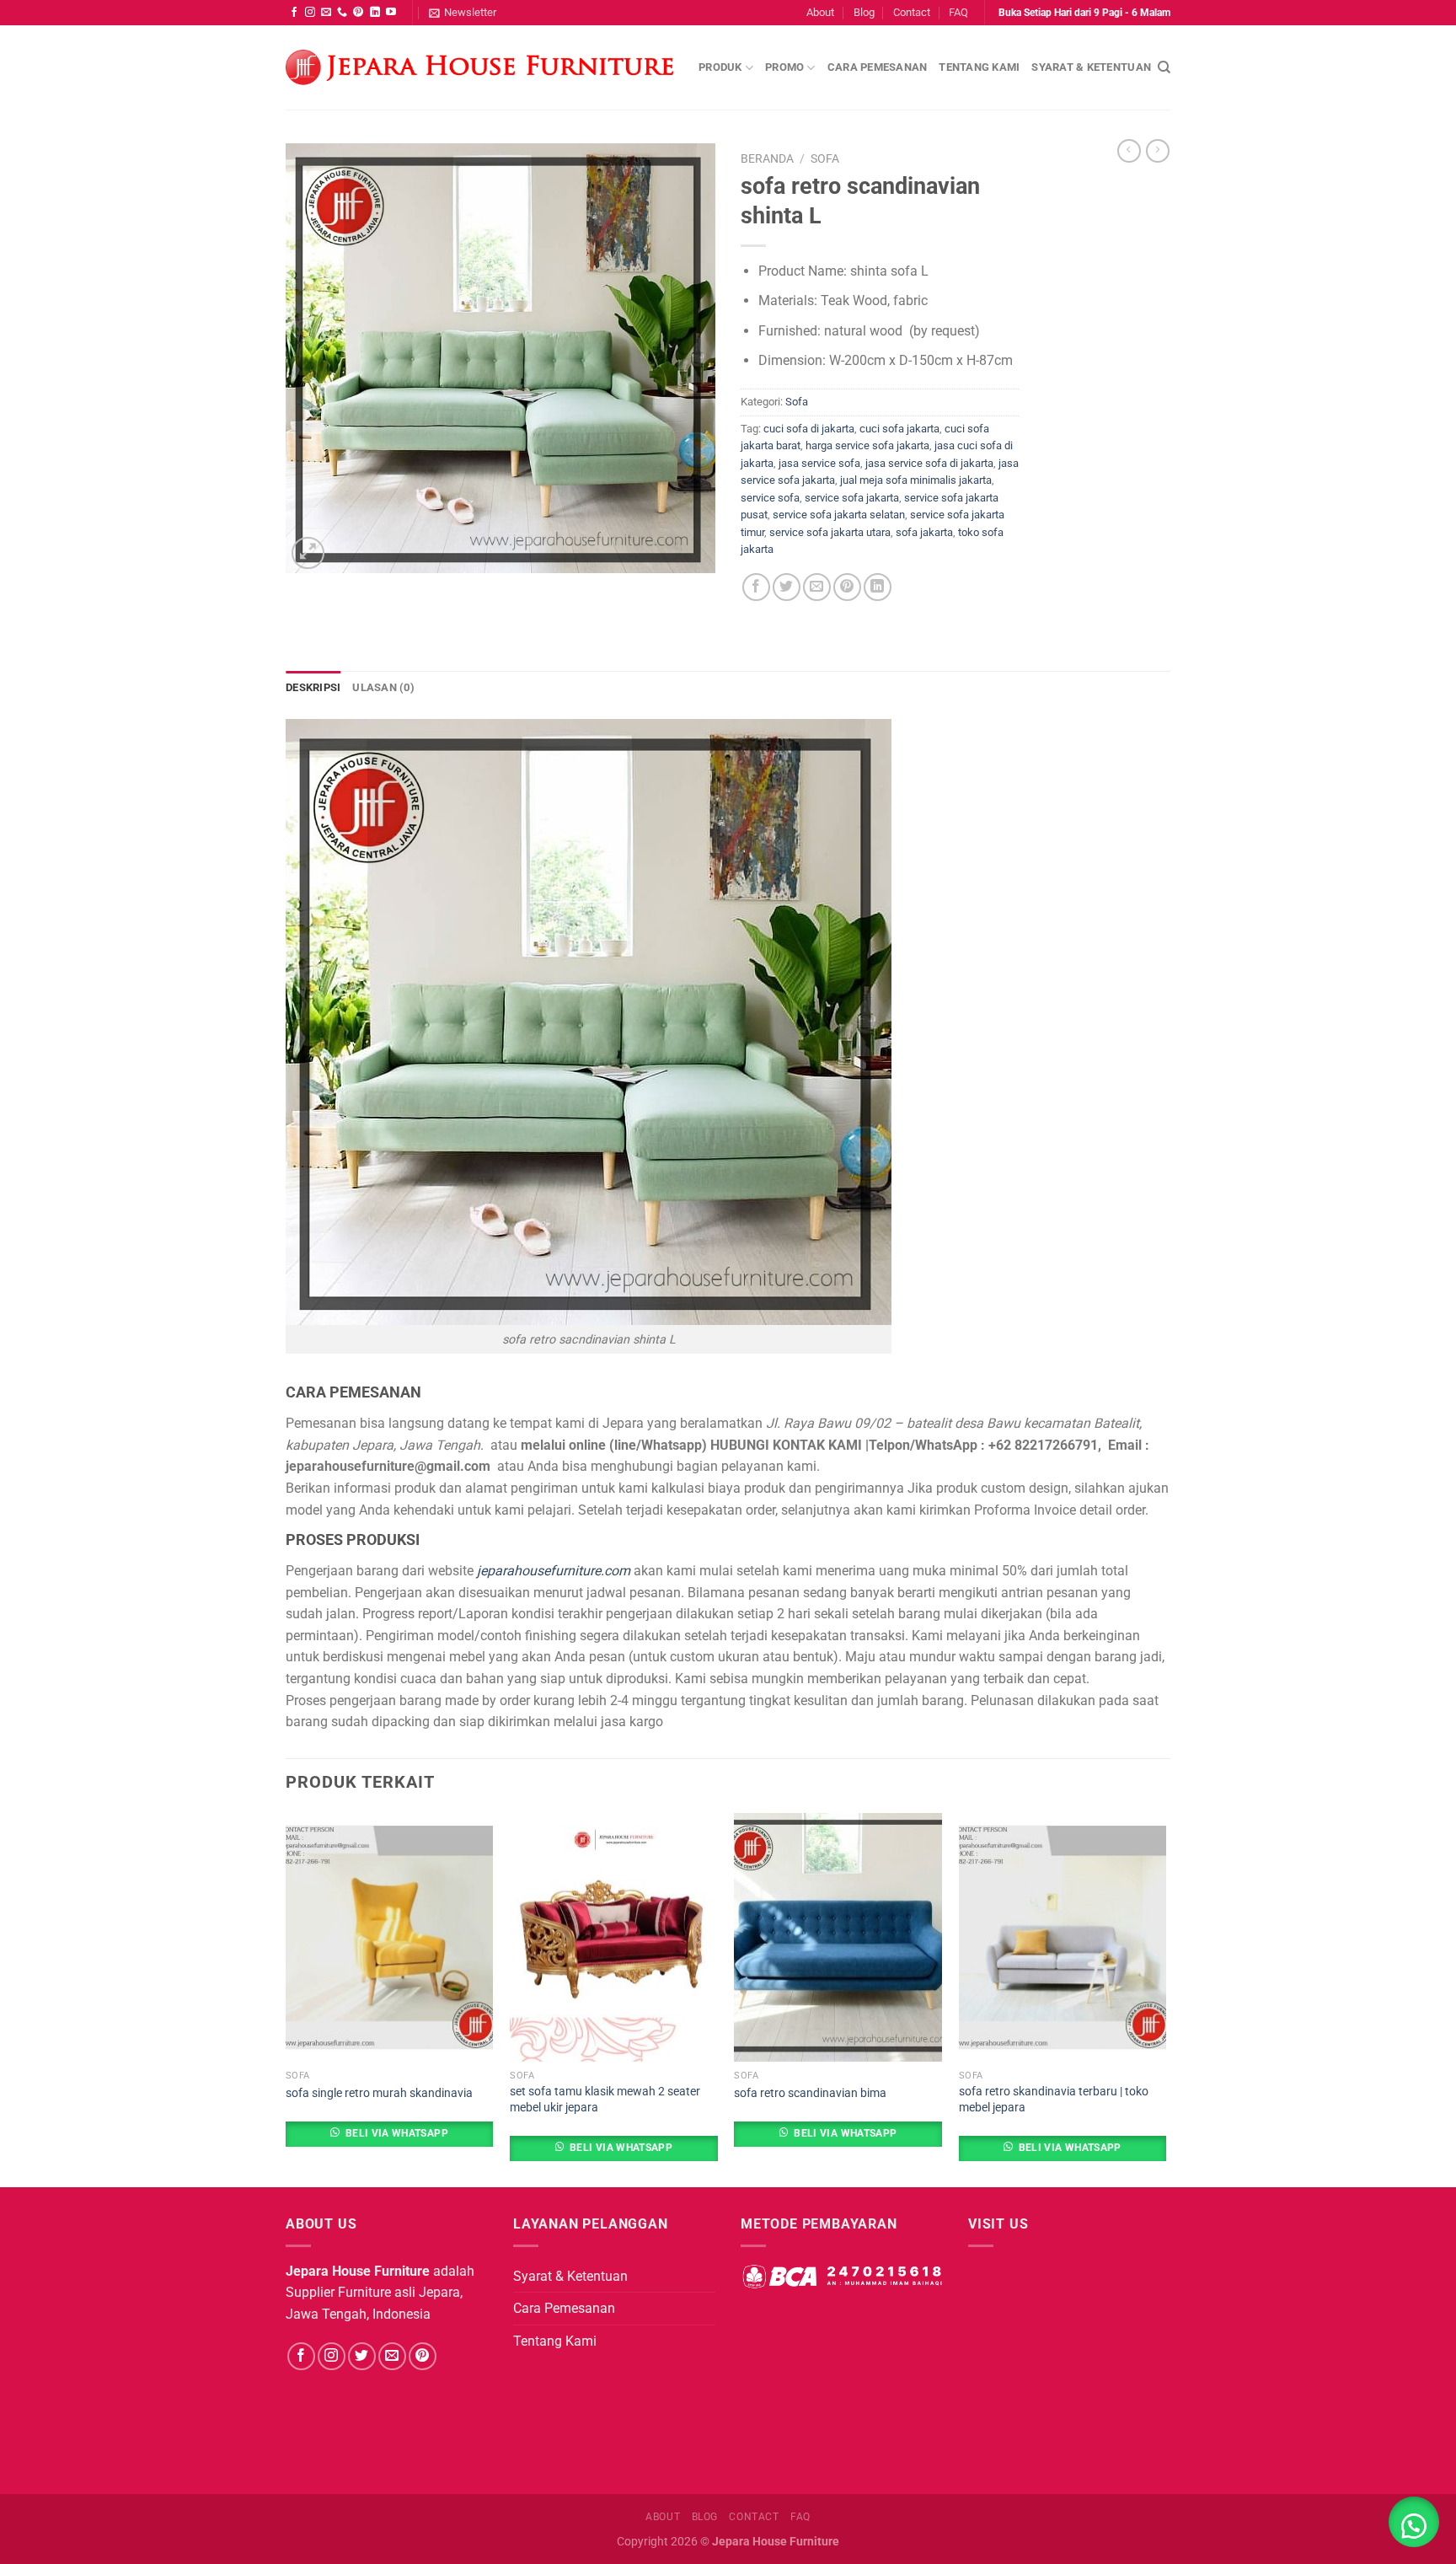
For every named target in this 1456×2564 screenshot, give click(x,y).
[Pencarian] (1164, 67)
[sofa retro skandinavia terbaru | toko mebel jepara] (1063, 1938)
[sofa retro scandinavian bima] (838, 1938)
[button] (1414, 2522)
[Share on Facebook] (756, 587)
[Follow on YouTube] (391, 13)
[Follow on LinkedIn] (375, 13)
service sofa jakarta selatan (839, 515)
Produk (720, 67)
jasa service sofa (819, 463)
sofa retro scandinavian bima (810, 2093)
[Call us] (342, 13)
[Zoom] (308, 553)
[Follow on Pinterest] (358, 13)
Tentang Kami (979, 67)
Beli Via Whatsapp (397, 2133)
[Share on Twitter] (787, 587)
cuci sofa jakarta (899, 429)
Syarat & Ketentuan (1091, 67)
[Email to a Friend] (817, 587)
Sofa (825, 158)
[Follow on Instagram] (310, 13)
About (820, 12)
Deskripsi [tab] (313, 687)
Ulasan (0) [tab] (383, 687)
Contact (912, 12)
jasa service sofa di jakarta (929, 463)
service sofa (770, 498)
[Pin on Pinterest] (847, 587)
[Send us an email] (326, 13)
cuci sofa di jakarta (809, 429)
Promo (784, 67)
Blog (864, 12)
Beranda (767, 158)
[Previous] (286, 1999)
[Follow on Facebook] (294, 13)
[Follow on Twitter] (362, 2356)
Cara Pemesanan (878, 67)
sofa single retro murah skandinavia (379, 2093)
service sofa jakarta (852, 498)
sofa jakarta (924, 532)
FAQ (958, 12)
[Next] (1165, 1999)
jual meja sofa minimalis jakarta (916, 480)
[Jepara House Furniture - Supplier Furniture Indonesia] (479, 68)
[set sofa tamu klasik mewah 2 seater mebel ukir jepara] (614, 1938)
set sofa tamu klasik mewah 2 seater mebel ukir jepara (605, 2100)
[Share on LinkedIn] (878, 587)
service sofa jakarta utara (830, 532)
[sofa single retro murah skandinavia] (390, 1938)
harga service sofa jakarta (867, 445)
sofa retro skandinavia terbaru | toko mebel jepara (1054, 2100)
